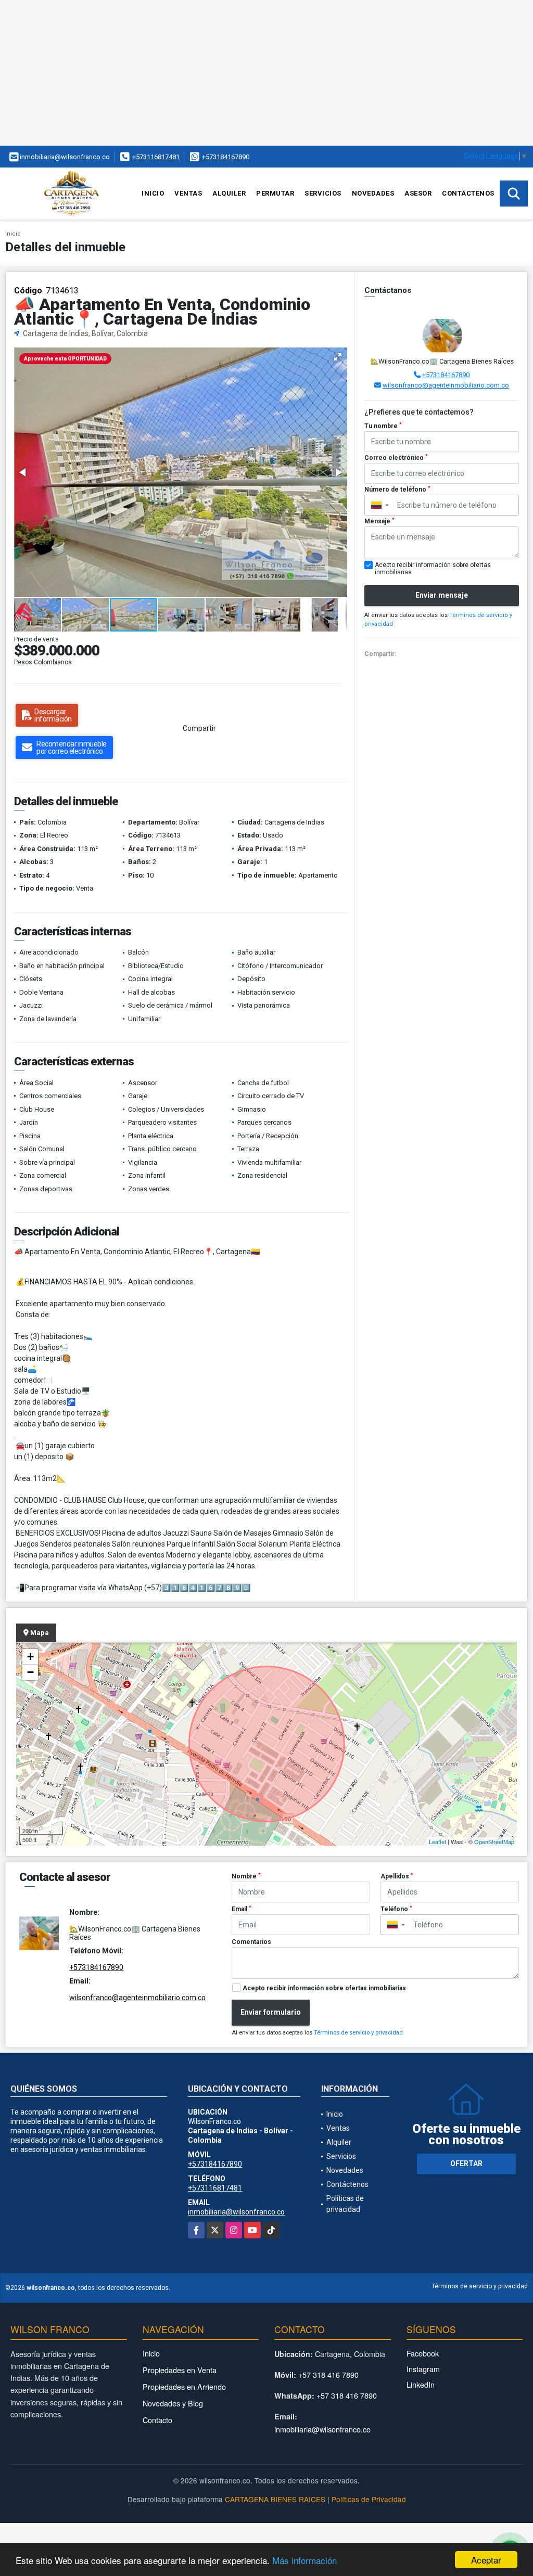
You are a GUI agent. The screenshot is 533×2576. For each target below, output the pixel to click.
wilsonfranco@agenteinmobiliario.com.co (446, 385)
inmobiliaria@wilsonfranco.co (236, 2212)
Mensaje (379, 521)
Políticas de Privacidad (369, 2499)
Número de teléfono (397, 490)
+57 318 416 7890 (328, 2374)
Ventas (188, 193)
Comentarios (251, 1942)
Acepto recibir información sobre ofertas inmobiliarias (324, 1988)
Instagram (423, 2369)
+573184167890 (226, 157)
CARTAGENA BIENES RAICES (275, 2499)
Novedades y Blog (173, 2403)
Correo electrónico (396, 458)
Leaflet (437, 1841)
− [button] (30, 1672)
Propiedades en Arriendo (184, 2386)
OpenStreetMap (494, 1841)
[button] (338, 357)
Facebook (423, 2353)
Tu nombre (383, 426)
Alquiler (229, 193)
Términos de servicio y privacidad (358, 2033)
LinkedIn (421, 2384)
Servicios (323, 193)
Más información (304, 2560)
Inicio (153, 193)
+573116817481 (156, 157)
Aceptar (486, 2560)
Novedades (373, 193)
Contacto (157, 2420)
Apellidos (397, 1876)
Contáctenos (468, 193)
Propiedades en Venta (180, 2370)
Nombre (246, 1876)
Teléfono (396, 1909)
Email (242, 1909)
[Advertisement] (266, 73)
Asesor (418, 193)
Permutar (275, 193)
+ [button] (30, 1657)
